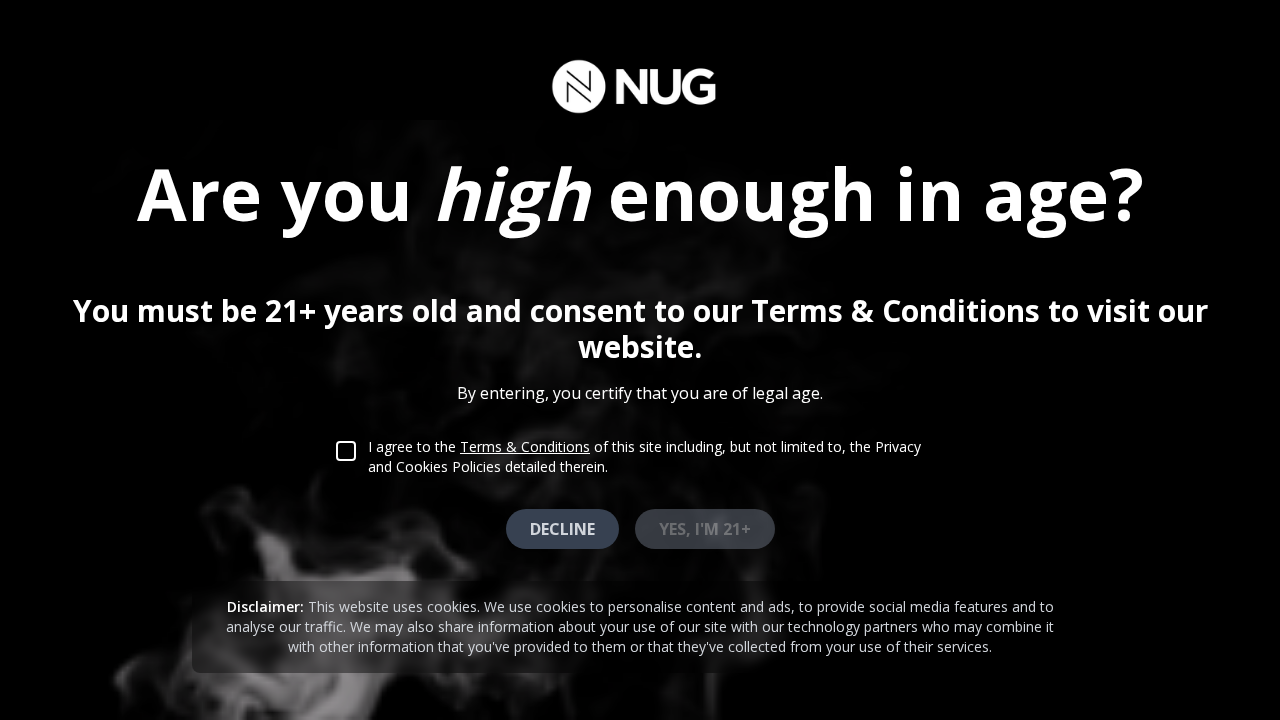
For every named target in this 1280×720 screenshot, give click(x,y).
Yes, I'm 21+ (705, 529)
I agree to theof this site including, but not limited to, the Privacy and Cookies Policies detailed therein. (644, 456)
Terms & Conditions (525, 446)
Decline (562, 529)
